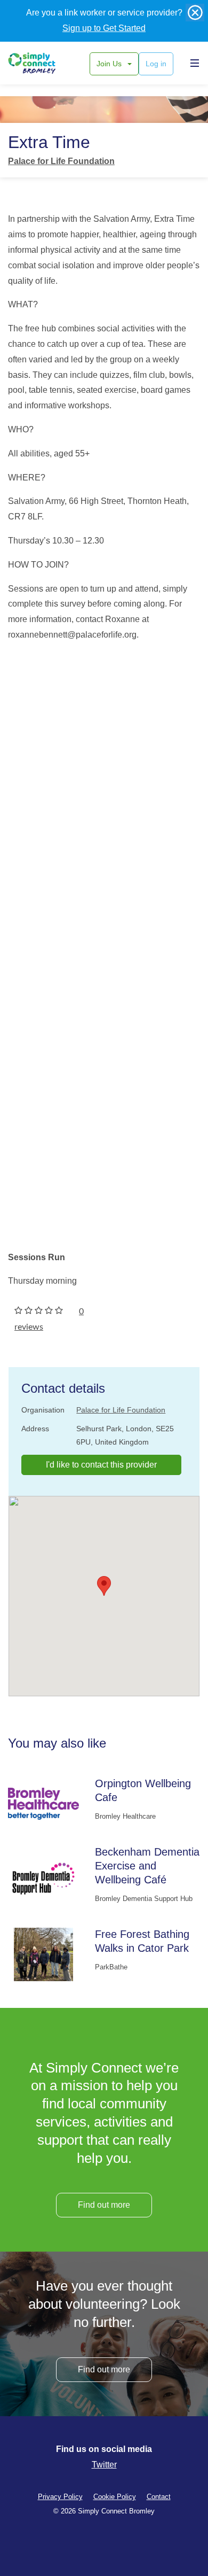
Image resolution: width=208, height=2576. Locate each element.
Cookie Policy (115, 2497)
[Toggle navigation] (192, 63)
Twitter (104, 2465)
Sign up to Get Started (104, 28)
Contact (159, 2497)
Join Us (110, 64)
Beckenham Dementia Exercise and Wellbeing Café (147, 1866)
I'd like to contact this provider (101, 1465)
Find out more (104, 2205)
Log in (156, 64)
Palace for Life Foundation (61, 161)
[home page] (44, 63)
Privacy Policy (60, 2497)
